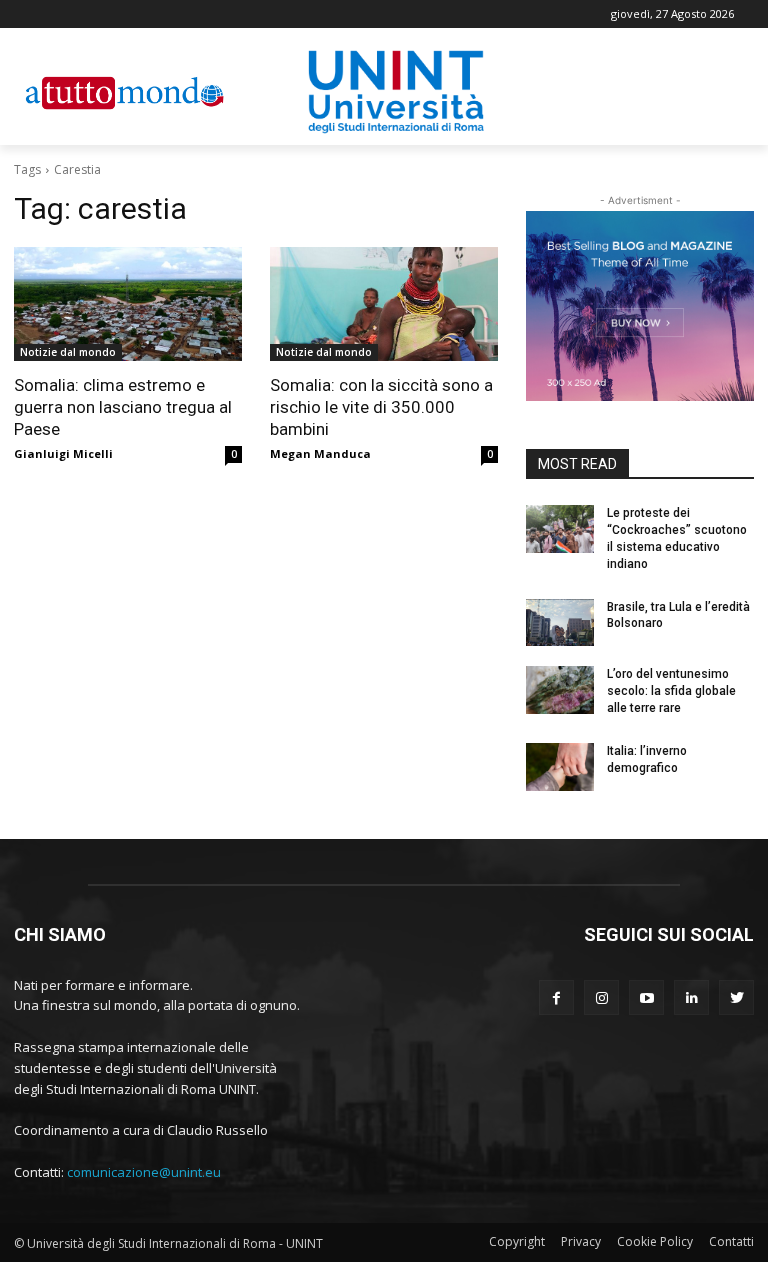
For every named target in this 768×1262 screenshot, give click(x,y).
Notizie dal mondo (68, 352)
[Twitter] (736, 997)
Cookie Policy (655, 1241)
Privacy (581, 1241)
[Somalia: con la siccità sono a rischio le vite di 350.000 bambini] (384, 304)
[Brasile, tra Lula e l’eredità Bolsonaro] (560, 623)
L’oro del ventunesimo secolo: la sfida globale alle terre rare (671, 691)
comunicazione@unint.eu (144, 1172)
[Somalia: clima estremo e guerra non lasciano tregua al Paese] (128, 304)
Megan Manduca (320, 453)
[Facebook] (556, 997)
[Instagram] (601, 997)
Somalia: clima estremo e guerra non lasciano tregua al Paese (123, 407)
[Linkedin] (691, 997)
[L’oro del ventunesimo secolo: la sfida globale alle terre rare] (560, 690)
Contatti (731, 1241)
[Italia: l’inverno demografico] (560, 767)
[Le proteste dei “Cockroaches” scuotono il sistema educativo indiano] (560, 529)
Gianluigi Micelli (63, 453)
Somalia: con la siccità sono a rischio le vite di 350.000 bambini (381, 407)
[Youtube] (646, 997)
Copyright (517, 1241)
